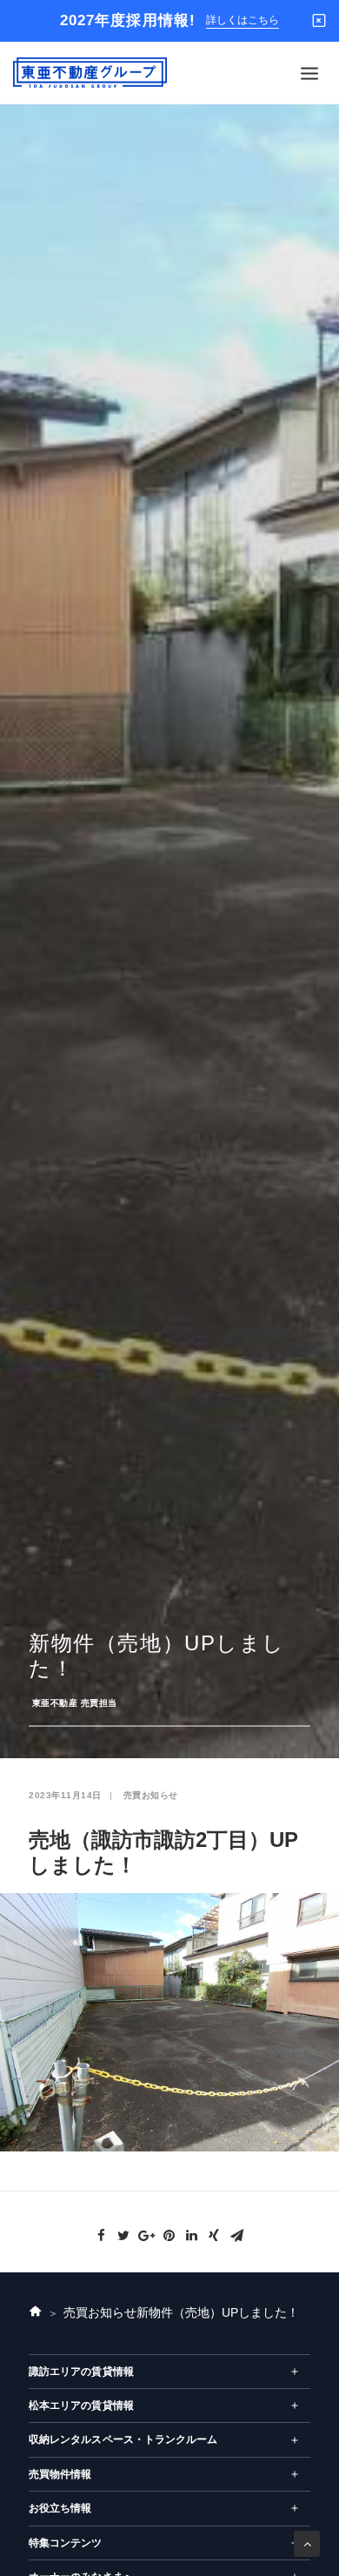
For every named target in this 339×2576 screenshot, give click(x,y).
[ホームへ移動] (36, 2313)
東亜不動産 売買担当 (75, 1703)
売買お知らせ (151, 1795)
